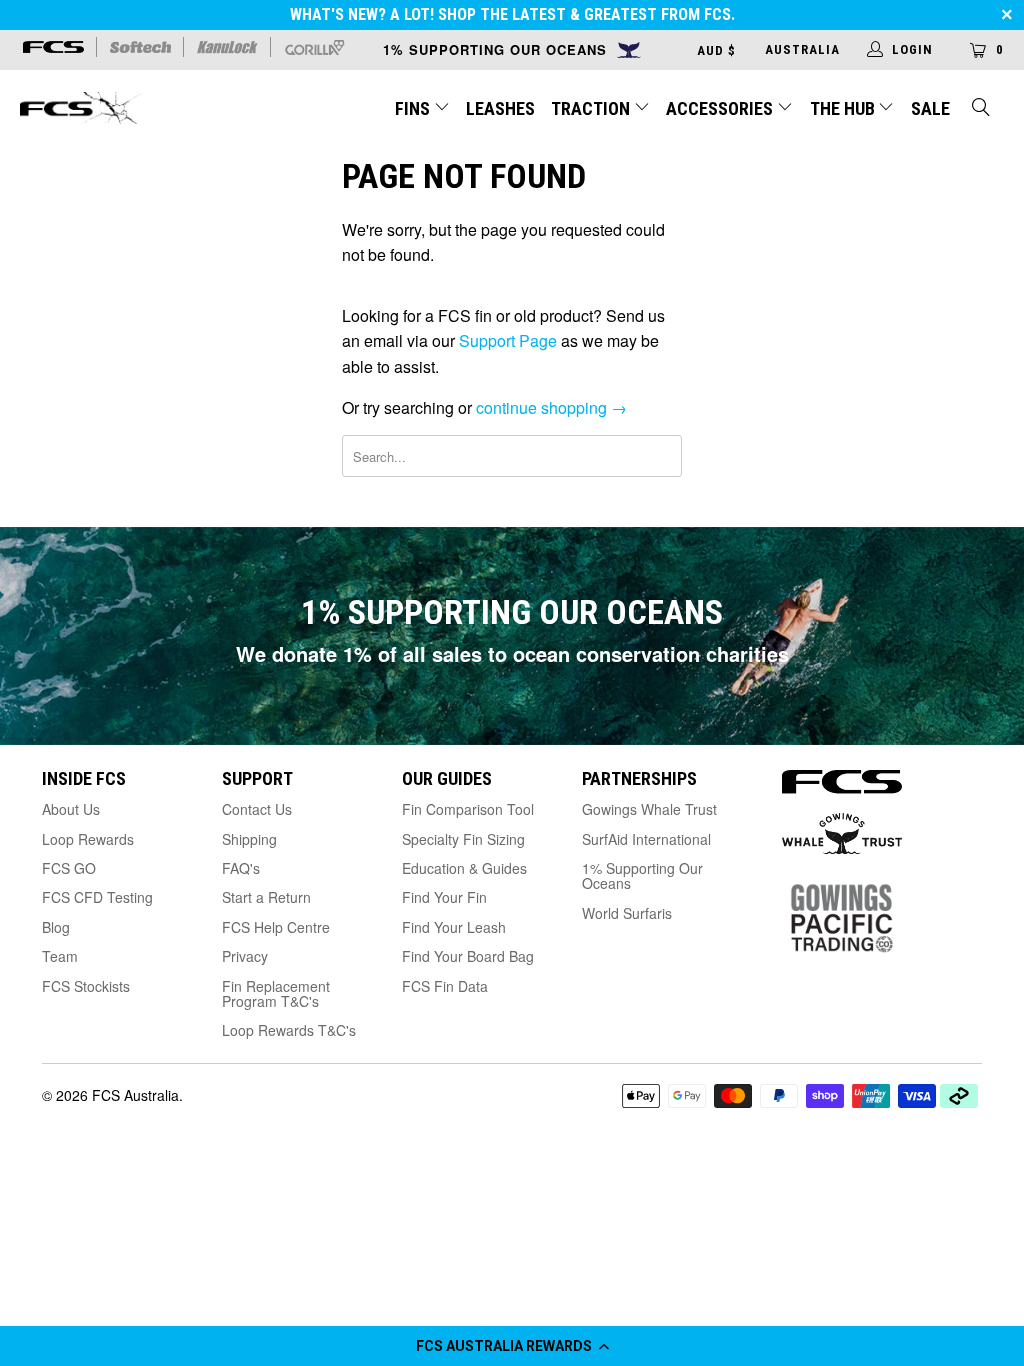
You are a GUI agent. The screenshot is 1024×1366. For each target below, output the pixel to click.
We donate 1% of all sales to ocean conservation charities (512, 653)
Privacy (245, 956)
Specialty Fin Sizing (463, 839)
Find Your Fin (444, 897)
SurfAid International (646, 839)
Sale (930, 108)
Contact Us (257, 809)
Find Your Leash (454, 927)
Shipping (249, 839)
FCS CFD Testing (97, 897)
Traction (592, 108)
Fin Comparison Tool (468, 809)
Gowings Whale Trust (649, 809)
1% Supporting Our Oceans (642, 875)
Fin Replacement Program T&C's (276, 993)
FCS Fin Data (445, 986)
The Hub (844, 108)
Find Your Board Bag (468, 956)
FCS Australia (135, 1095)
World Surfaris (627, 913)
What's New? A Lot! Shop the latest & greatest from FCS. (512, 14)
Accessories (721, 108)
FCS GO (69, 868)
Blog (56, 927)
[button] (512, 1346)
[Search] (982, 109)
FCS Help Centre (276, 927)
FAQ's (241, 868)
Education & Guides (464, 868)
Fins (412, 108)
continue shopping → (551, 407)
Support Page (508, 340)
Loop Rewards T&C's (289, 1030)
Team (60, 956)
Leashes (500, 108)
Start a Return (266, 897)
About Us (71, 809)
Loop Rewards (88, 839)
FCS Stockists (86, 986)
